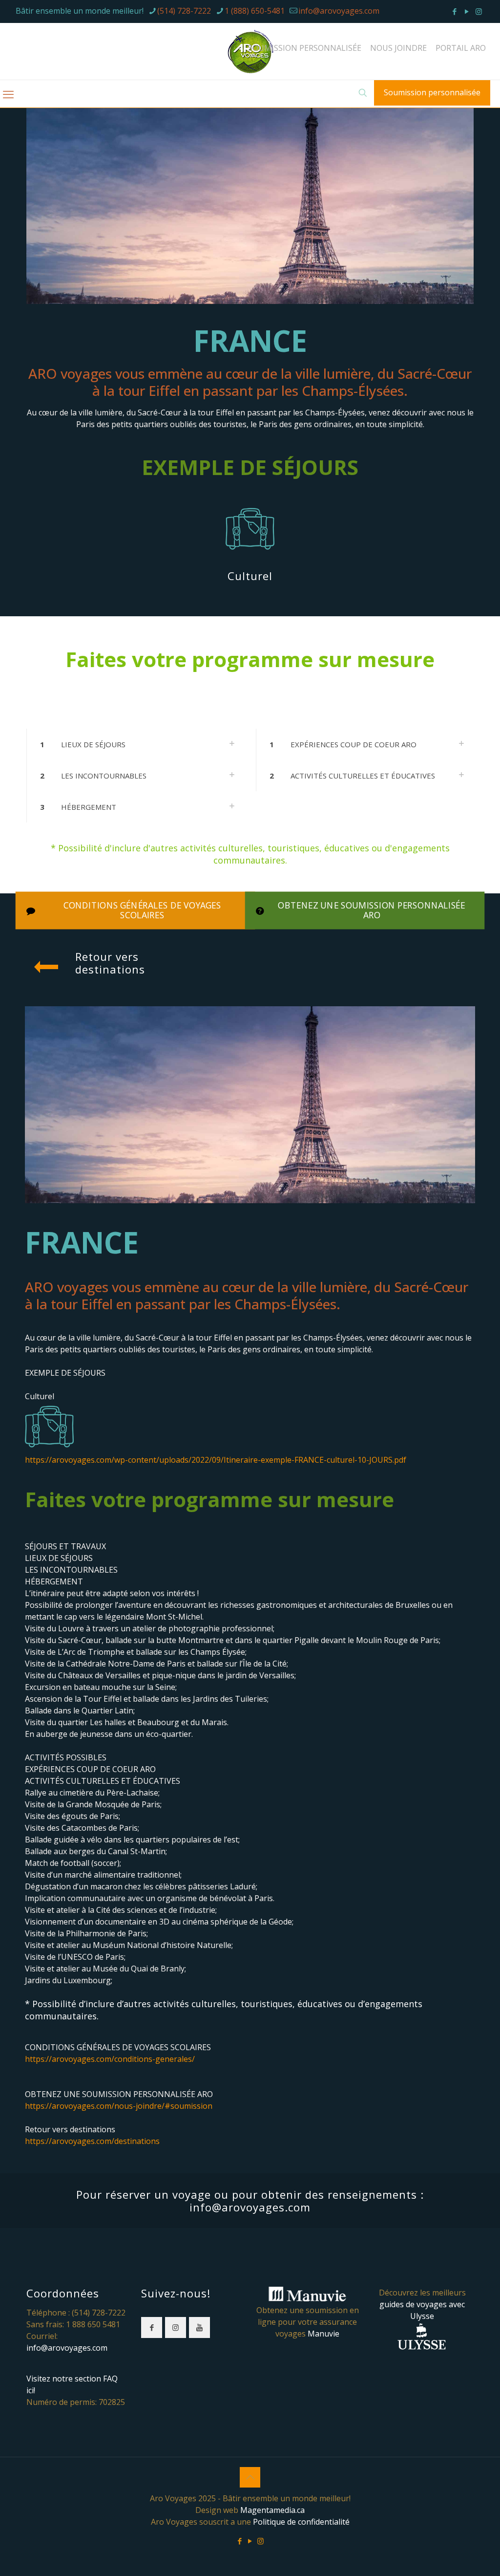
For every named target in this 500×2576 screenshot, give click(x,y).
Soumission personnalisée (432, 92)
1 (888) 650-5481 (255, 11)
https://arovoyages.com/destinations (92, 2141)
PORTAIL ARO (461, 48)
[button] (135, 744)
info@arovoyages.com (339, 11)
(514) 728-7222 (184, 11)
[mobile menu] (8, 94)
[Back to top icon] (250, 2477)
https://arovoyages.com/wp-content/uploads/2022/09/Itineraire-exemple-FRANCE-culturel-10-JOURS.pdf (216, 1460)
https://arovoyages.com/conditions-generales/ (110, 2059)
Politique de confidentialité (301, 2522)
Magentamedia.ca (272, 2510)
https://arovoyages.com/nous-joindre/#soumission (119, 2106)
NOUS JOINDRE (398, 48)
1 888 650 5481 (93, 2324)
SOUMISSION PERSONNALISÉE (305, 48)
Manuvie (323, 2334)
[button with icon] (152, 2327)
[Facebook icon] (454, 11)
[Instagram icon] (479, 11)
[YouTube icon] (467, 11)
